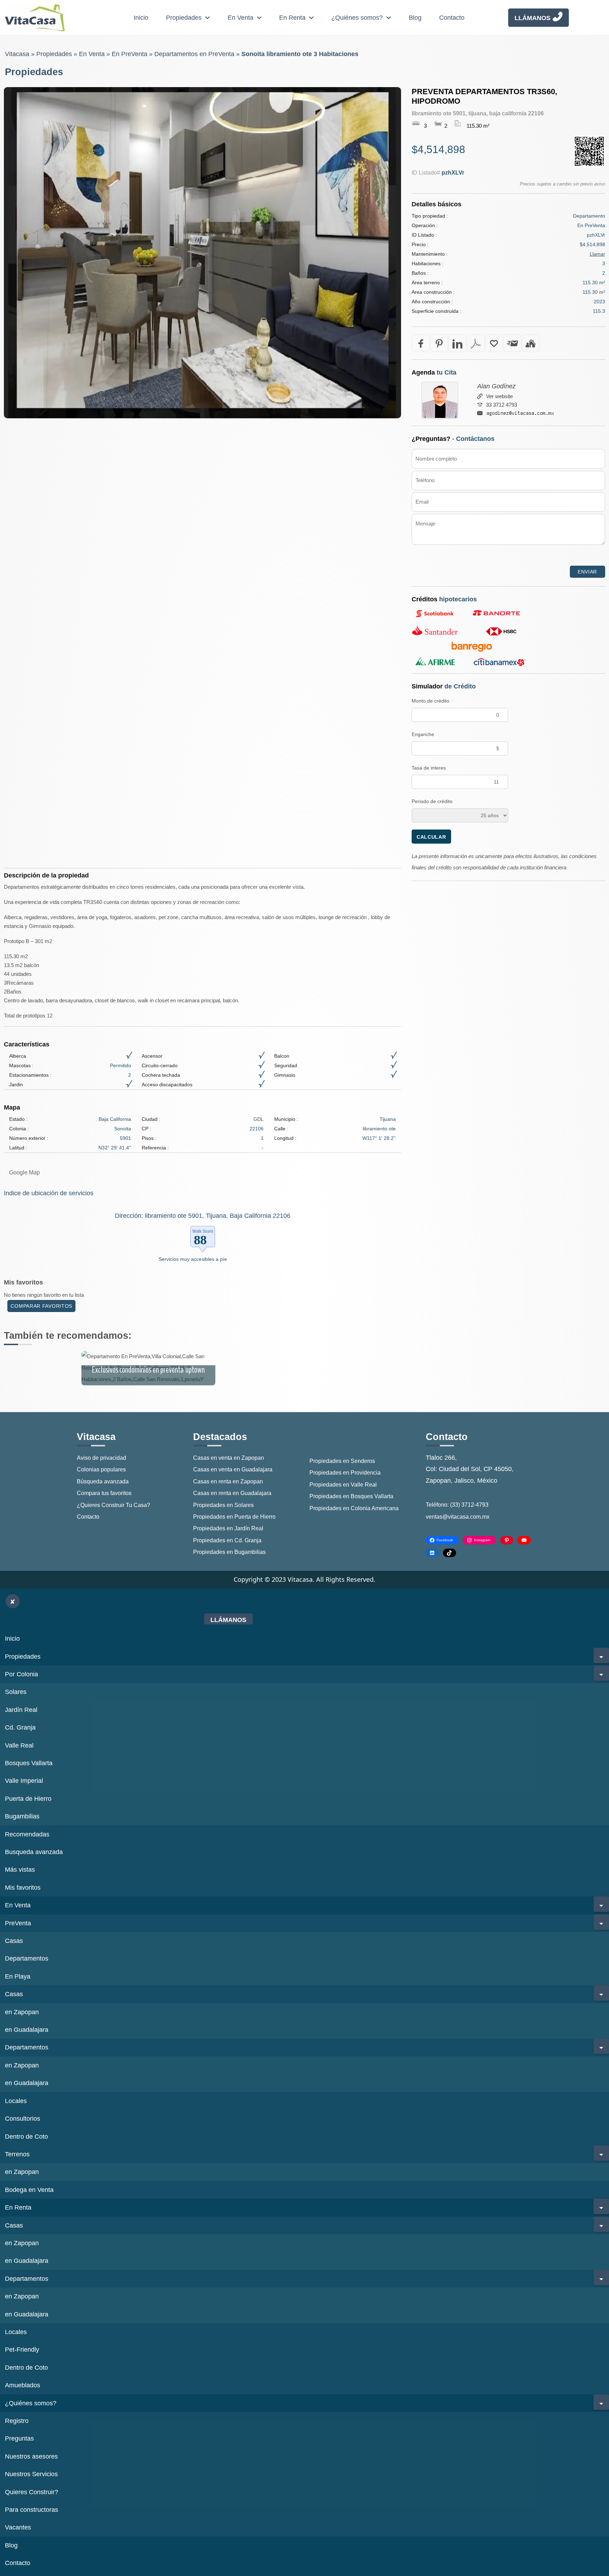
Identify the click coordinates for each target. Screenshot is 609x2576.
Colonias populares (101, 1469)
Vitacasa (17, 54)
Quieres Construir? (32, 2492)
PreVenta (18, 1923)
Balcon (282, 1056)
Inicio (141, 18)
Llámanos (533, 18)
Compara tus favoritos (104, 1493)
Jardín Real (21, 1710)
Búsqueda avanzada (103, 1481)
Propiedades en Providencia (345, 1473)
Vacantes (18, 2527)
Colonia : (19, 1129)
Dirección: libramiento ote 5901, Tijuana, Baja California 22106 (203, 1216)
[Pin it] (439, 343)
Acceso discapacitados (167, 1085)
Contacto (452, 18)
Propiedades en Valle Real (343, 1485)
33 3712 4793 (502, 405)
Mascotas (20, 1065)
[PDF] (476, 343)
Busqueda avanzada (34, 1852)
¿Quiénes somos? (357, 18)
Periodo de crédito (432, 801)
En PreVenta (130, 54)
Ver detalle (148, 1368)
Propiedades (184, 18)
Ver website (499, 396)
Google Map (24, 1172)
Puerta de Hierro (28, 1799)
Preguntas (19, 2438)
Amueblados (23, 2385)
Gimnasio (285, 1075)
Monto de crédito (430, 701)
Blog (415, 18)
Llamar (597, 254)
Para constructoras (32, 2510)
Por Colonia (21, 1674)
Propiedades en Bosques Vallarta (351, 1496)
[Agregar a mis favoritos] (494, 343)
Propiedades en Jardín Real (228, 1528)
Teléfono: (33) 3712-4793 (457, 1505)
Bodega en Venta (29, 2190)
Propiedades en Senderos (342, 1461)
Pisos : (149, 1138)
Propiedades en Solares (223, 1505)
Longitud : (285, 1138)
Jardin (16, 1085)
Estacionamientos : (30, 1075)
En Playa (18, 1976)
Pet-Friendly (22, 2350)
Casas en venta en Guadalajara (233, 1469)
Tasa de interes (429, 768)
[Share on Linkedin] (457, 343)
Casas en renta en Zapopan (228, 1481)
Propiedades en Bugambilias (229, 1552)
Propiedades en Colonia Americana (354, 1508)
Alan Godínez (496, 386)
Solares (16, 1692)
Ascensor (152, 1056)
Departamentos (27, 1958)
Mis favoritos (23, 1888)
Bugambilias (22, 1816)
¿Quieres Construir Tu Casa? (113, 1505)
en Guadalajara (27, 2030)
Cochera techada (161, 1075)
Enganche (423, 734)
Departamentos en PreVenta (194, 54)
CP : (146, 1129)
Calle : (281, 1129)
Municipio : (286, 1119)
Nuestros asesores (31, 2456)
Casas (14, 1941)
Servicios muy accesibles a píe (193, 1259)
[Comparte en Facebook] (421, 343)
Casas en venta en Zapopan (229, 1458)
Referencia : (155, 1148)
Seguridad (286, 1065)
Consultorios (23, 2119)
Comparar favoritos (41, 1306)
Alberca (18, 1056)
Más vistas (20, 1870)
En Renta (292, 18)
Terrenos (17, 2154)
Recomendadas (27, 1834)
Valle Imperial (24, 1781)
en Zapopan (22, 2012)
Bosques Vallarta (29, 1763)
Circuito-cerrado (160, 1065)
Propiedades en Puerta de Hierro (234, 1517)
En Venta (241, 18)
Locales (16, 2101)
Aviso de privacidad (101, 1458)
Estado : (18, 1119)
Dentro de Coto (26, 2137)
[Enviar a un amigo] (512, 343)
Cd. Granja (20, 1727)
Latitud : (18, 1148)
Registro (17, 2421)
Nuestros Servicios (31, 2474)
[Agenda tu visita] (531, 343)
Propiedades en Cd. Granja (227, 1540)
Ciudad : (151, 1119)
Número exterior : (29, 1138)
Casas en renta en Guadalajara (232, 1493)
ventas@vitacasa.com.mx (458, 1517)
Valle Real (19, 1745)
